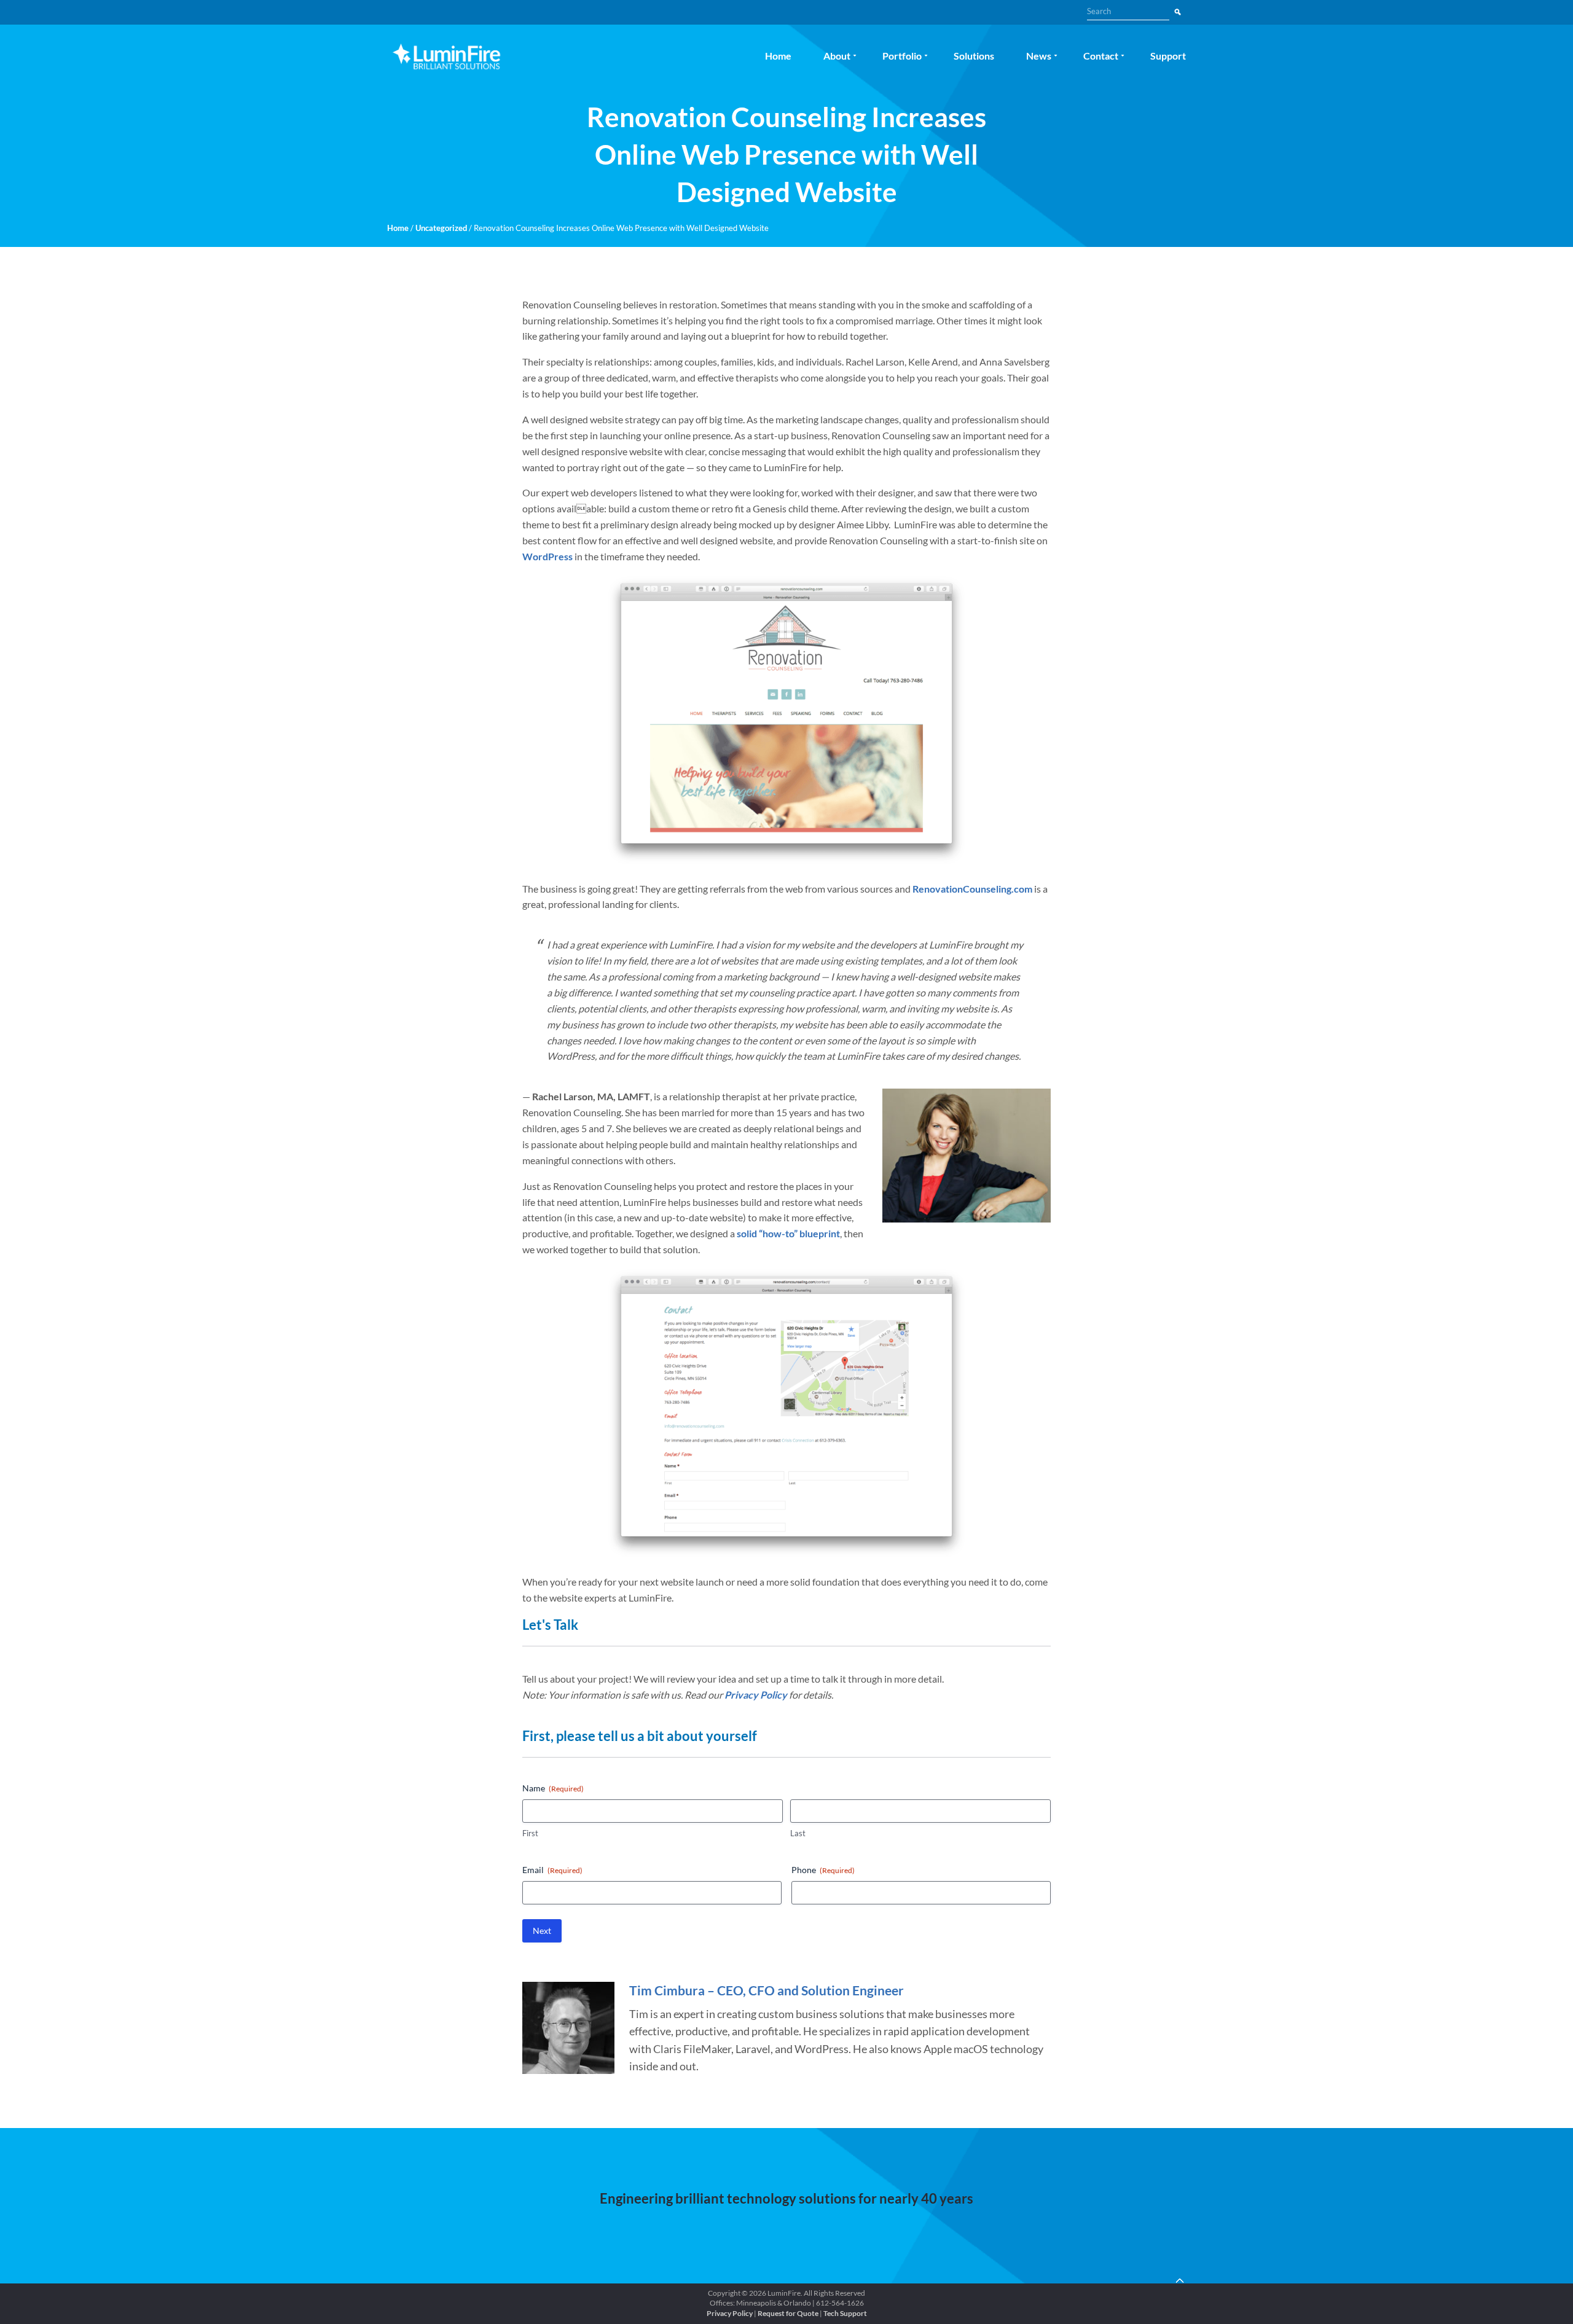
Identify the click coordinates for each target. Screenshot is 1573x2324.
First (530, 1833)
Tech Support (845, 2313)
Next (542, 1931)
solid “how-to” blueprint (788, 1233)
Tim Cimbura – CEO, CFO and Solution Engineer (767, 1990)
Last (798, 1833)
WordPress (547, 556)
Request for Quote (788, 2313)
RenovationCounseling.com (972, 889)
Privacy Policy (756, 1695)
